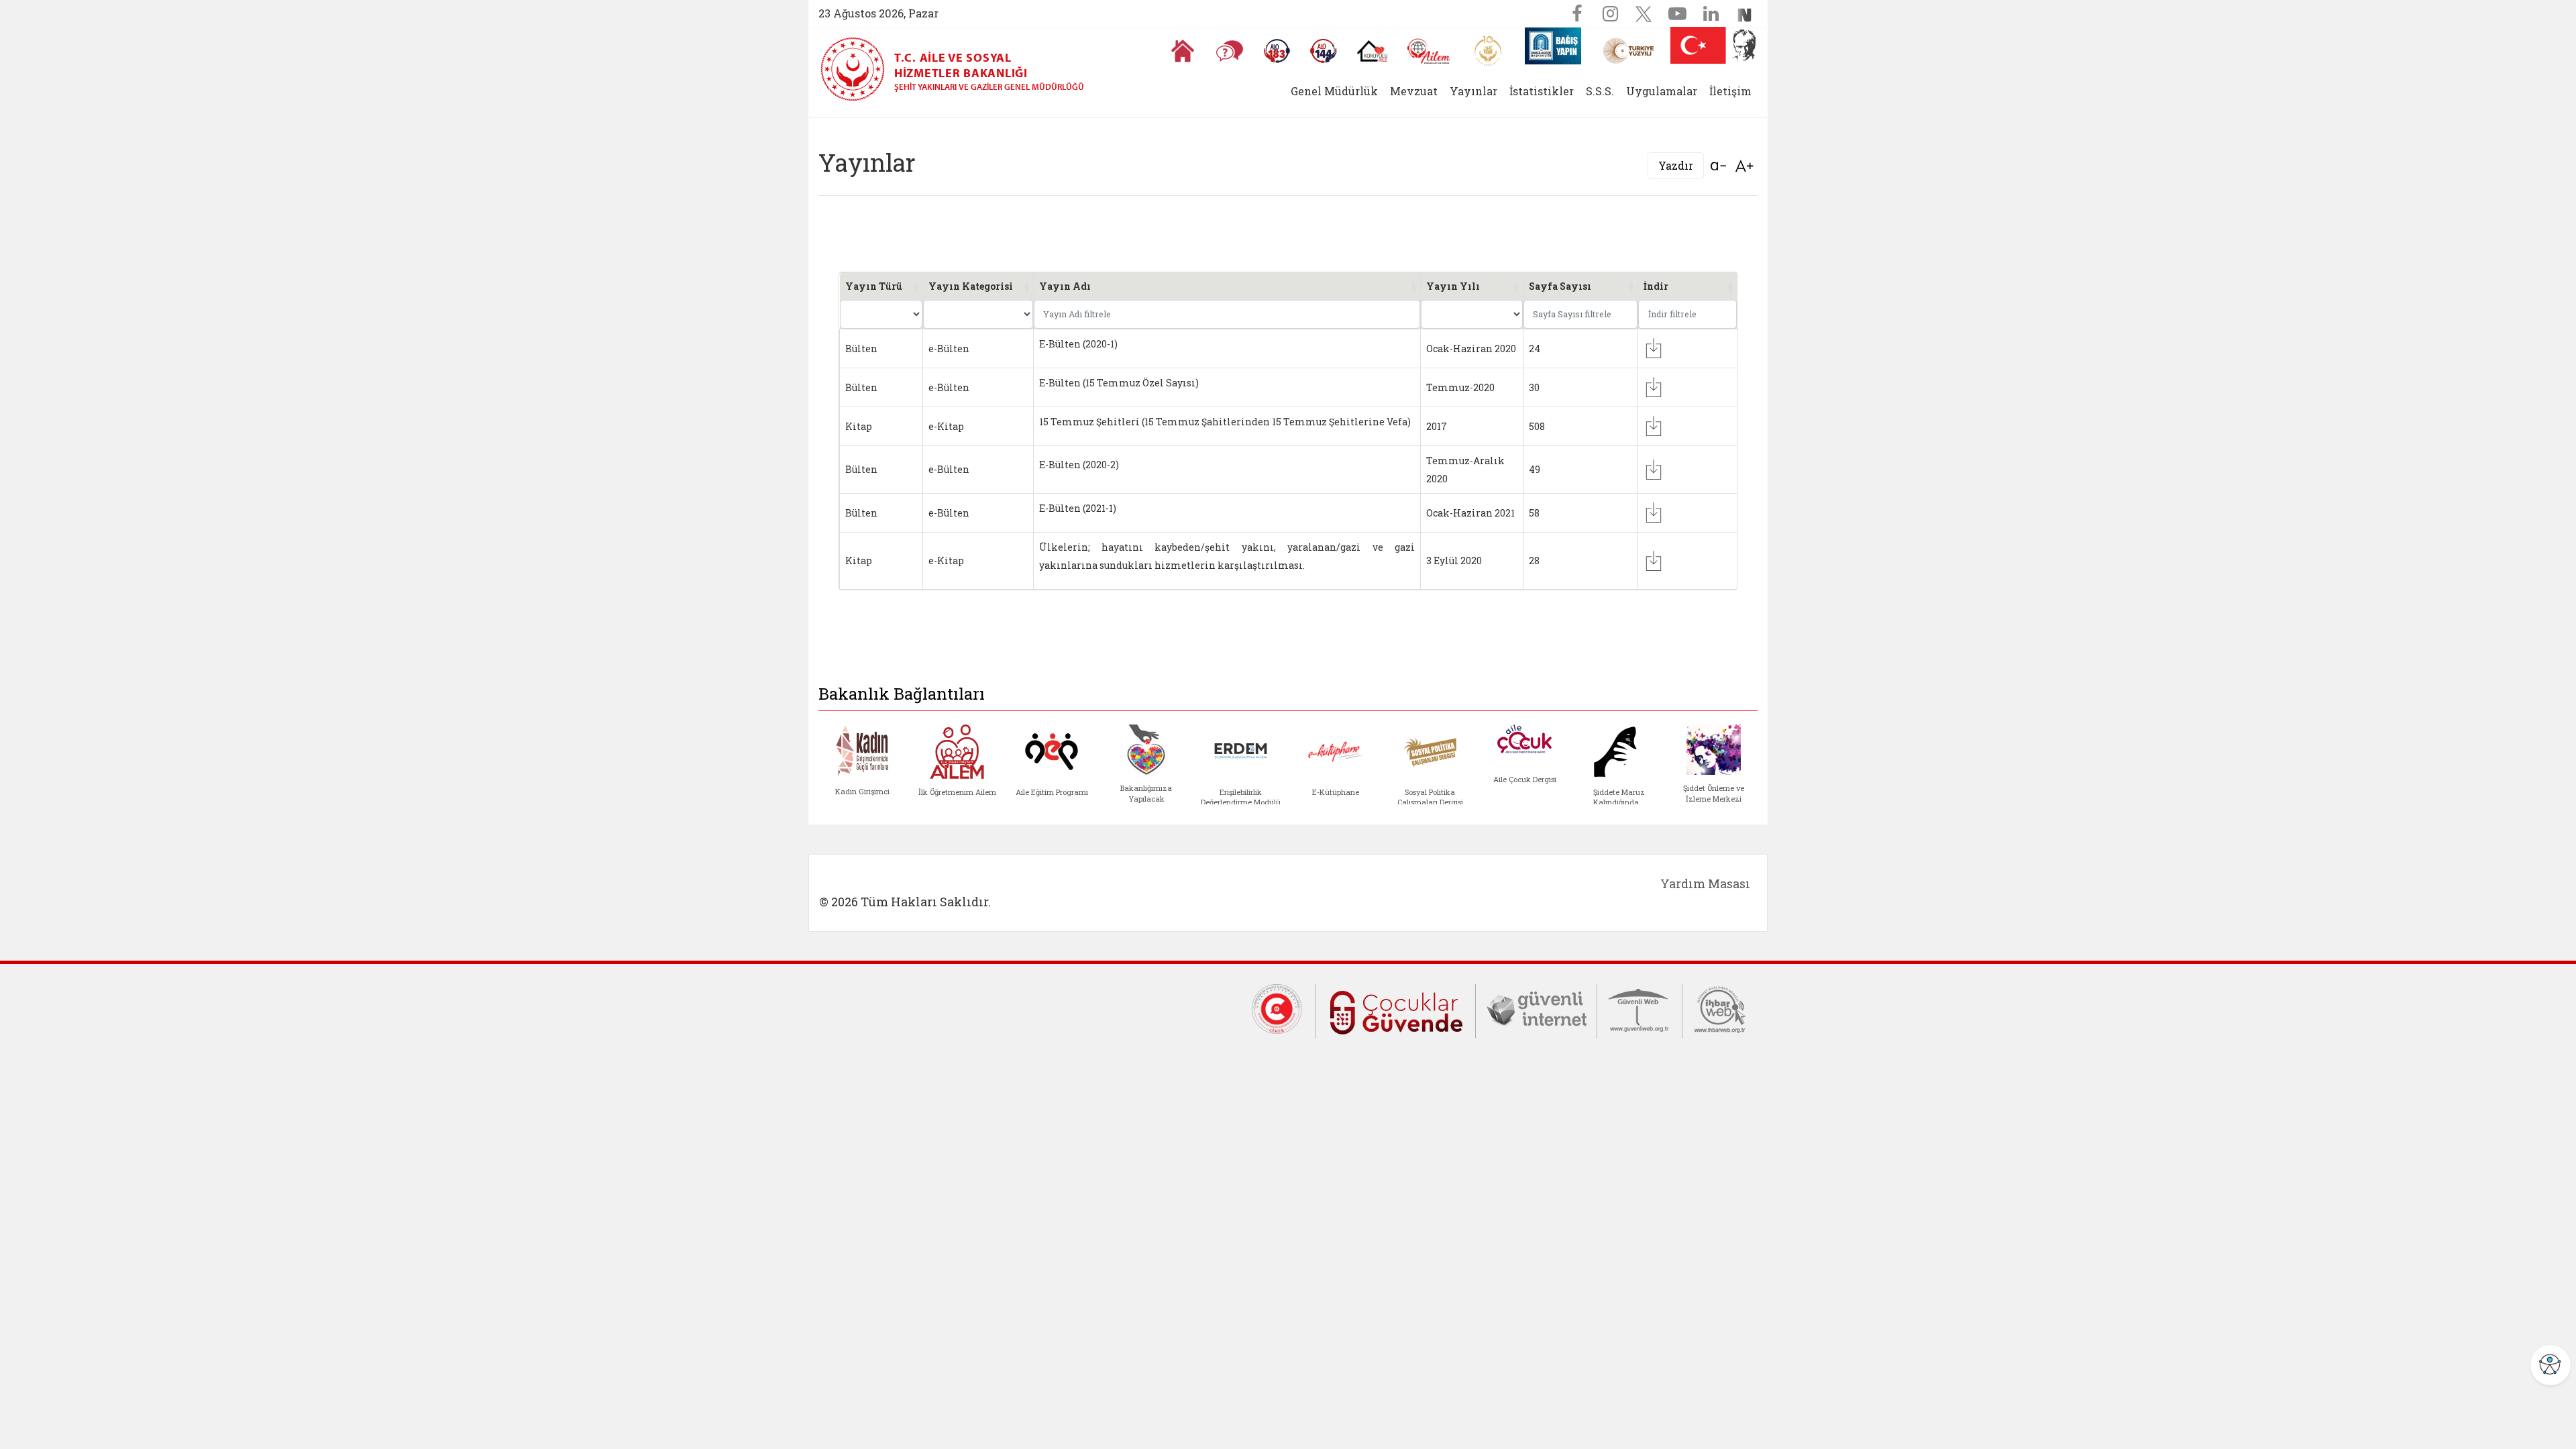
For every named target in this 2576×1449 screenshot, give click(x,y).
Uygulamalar (1662, 91)
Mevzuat (1414, 91)
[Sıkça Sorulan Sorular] (1230, 51)
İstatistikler (1542, 91)
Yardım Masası (1705, 883)
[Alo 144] (1324, 51)
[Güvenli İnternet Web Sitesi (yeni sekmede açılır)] (1536, 1008)
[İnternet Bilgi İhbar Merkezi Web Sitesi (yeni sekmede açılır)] (1720, 1008)
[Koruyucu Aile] (1372, 51)
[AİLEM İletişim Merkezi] (1429, 51)
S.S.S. (1600, 91)
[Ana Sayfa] (1183, 51)
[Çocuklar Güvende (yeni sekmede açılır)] (1396, 1010)
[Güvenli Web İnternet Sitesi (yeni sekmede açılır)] (1640, 1008)
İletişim (1730, 91)
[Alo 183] (1277, 51)
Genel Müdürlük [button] (1334, 91)
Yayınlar (1473, 91)
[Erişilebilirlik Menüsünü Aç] (2551, 1365)
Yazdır (1676, 165)
